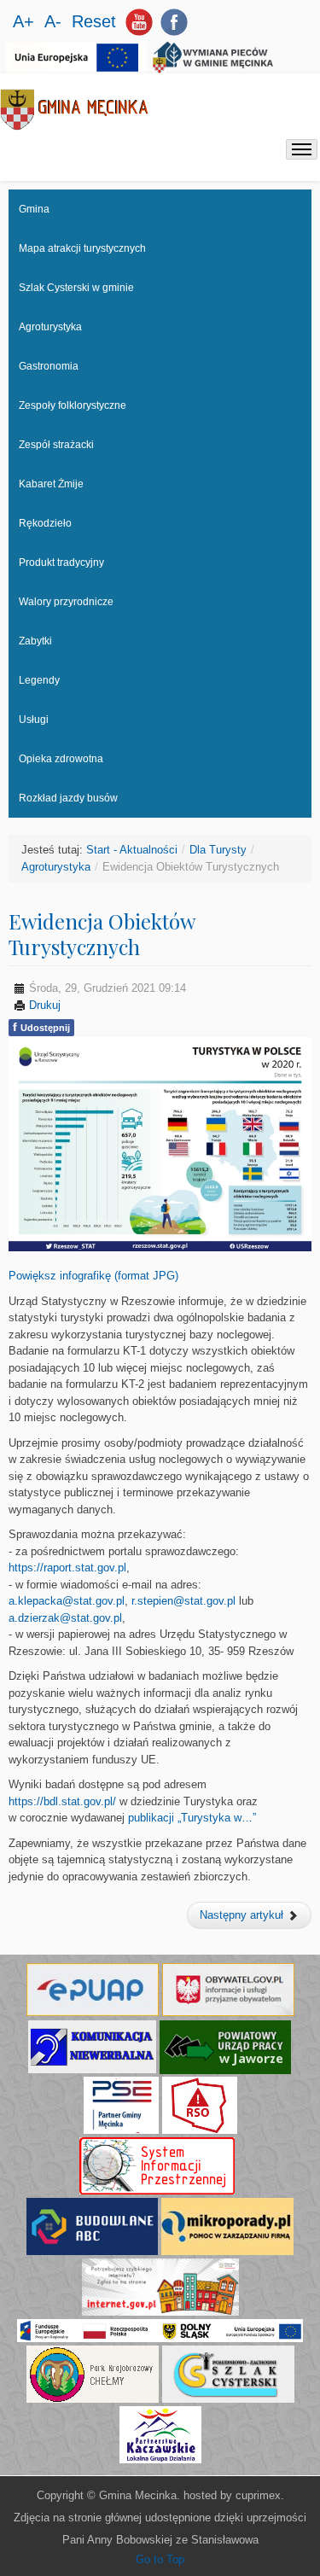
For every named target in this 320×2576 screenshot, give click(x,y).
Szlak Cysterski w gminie (76, 288)
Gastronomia (49, 366)
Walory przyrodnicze (66, 602)
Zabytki (35, 641)
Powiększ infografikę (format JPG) (93, 1276)
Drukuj (43, 1005)
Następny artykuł (243, 1915)
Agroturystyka (50, 327)
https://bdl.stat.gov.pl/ (62, 1801)
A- (55, 21)
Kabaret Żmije (51, 484)
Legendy (39, 680)
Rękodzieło (45, 523)
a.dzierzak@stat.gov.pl (65, 1618)
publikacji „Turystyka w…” (192, 1818)
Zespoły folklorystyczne (73, 405)
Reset (94, 21)
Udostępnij (41, 1027)
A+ (26, 21)
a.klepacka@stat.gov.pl (67, 1601)
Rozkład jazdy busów (68, 798)
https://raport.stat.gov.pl (67, 1568)
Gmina (34, 209)
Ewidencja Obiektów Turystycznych (102, 934)
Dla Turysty (218, 850)
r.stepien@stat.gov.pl (183, 1601)
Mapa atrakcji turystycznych (82, 248)
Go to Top (160, 2559)
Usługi (34, 720)
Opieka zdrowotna (61, 759)
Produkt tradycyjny (61, 562)
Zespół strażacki (56, 445)
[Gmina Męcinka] (75, 110)
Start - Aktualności (132, 850)
